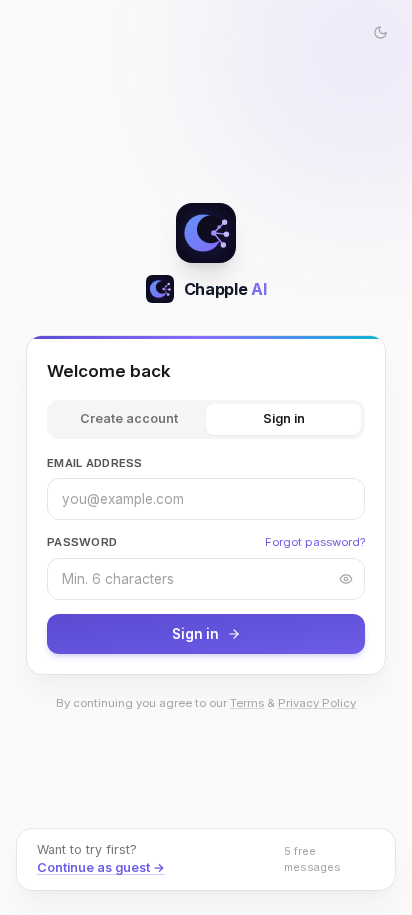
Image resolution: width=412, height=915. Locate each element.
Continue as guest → (101, 867)
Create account (129, 418)
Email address (95, 463)
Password (82, 542)
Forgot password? (315, 542)
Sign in (284, 418)
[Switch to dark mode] (380, 32)
